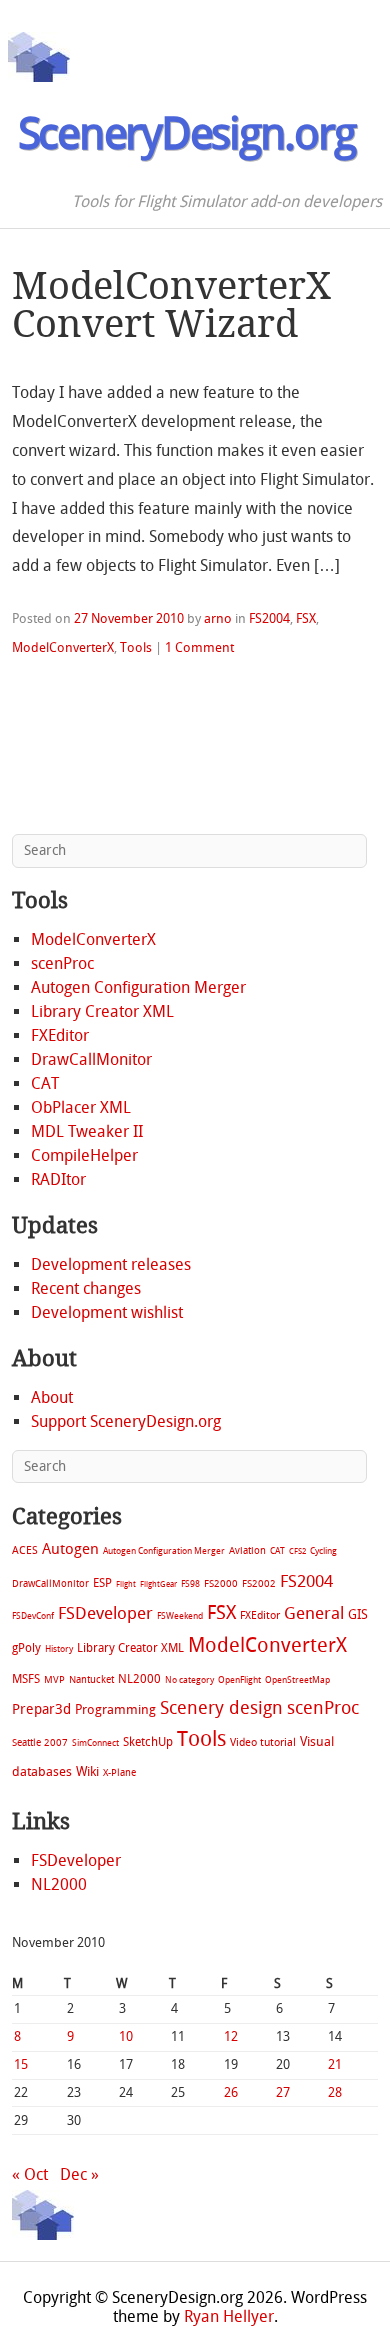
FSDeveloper (105, 1613)
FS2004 (269, 618)
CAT (45, 1083)
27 (283, 2092)
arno (218, 618)
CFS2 (297, 1551)
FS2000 (221, 1583)
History (59, 1649)
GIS (358, 1614)
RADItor (58, 1179)
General (314, 1613)
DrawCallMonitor (91, 1059)
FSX (306, 618)
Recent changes (86, 1288)
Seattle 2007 (40, 1743)
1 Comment (199, 647)
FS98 (190, 1583)
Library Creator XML (102, 1011)
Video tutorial (263, 1742)
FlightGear (158, 1584)
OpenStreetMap (297, 1679)
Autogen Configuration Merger (138, 987)
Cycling (323, 1550)
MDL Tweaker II (87, 1131)
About (52, 1397)
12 (231, 2036)
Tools (136, 647)
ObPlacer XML (81, 1107)
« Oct (30, 2174)
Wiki (87, 1771)
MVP (54, 1679)
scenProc (62, 963)
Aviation (247, 1550)
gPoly (26, 1648)
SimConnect (95, 1743)
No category (189, 1680)
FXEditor (60, 1035)
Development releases (111, 1264)
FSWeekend (180, 1616)
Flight (126, 1584)
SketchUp (148, 1742)
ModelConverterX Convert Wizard (171, 305)
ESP (102, 1583)
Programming (115, 1709)
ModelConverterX (63, 647)
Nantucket (91, 1679)
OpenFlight (239, 1680)
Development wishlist (107, 1312)
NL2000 (139, 1679)
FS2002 (259, 1583)
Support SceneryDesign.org (126, 1421)
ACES (25, 1550)
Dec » (79, 2174)
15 (21, 2064)
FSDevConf (33, 1616)
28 (335, 2092)
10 (126, 2036)
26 (231, 2092)
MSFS (26, 1679)
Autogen (70, 1549)
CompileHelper (84, 1155)
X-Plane (119, 1772)
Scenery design (221, 1708)
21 (335, 2064)
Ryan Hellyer (229, 2316)
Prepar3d (41, 1709)
